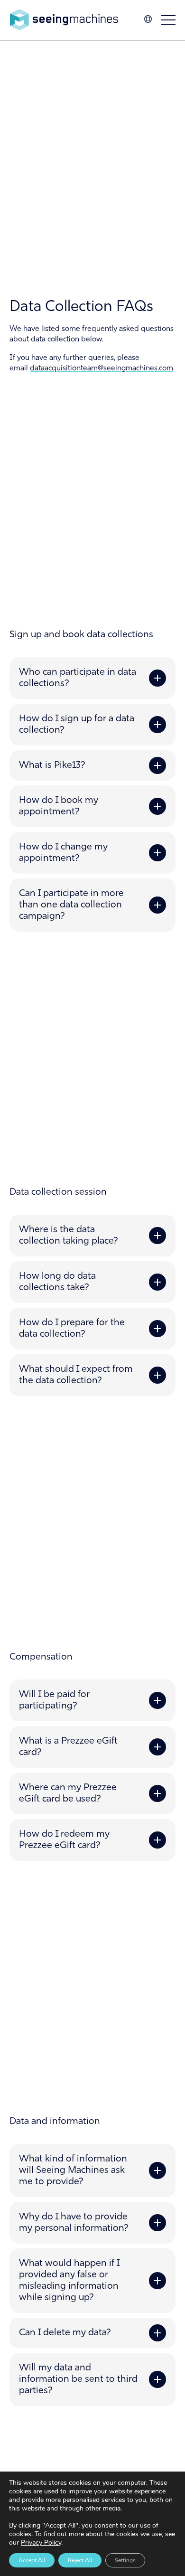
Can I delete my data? (65, 2333)
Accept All (32, 2560)
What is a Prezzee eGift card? (68, 1747)
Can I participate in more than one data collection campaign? (71, 905)
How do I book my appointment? (59, 806)
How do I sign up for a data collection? (77, 725)
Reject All (80, 2560)
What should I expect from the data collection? (76, 1375)
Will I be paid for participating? (54, 1700)
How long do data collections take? (57, 1282)
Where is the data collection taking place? (69, 1236)
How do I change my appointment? (63, 853)
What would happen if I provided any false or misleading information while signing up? (69, 2281)
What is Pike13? (52, 765)
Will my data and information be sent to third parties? (78, 2379)
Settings (125, 2560)
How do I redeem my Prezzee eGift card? (64, 1840)
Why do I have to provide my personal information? (74, 2223)
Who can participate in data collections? (78, 678)
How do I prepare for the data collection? (72, 1329)
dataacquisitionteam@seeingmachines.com (102, 368)
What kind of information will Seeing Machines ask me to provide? (73, 2170)
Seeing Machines (64, 20)
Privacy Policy (41, 2543)
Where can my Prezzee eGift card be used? (68, 1793)
